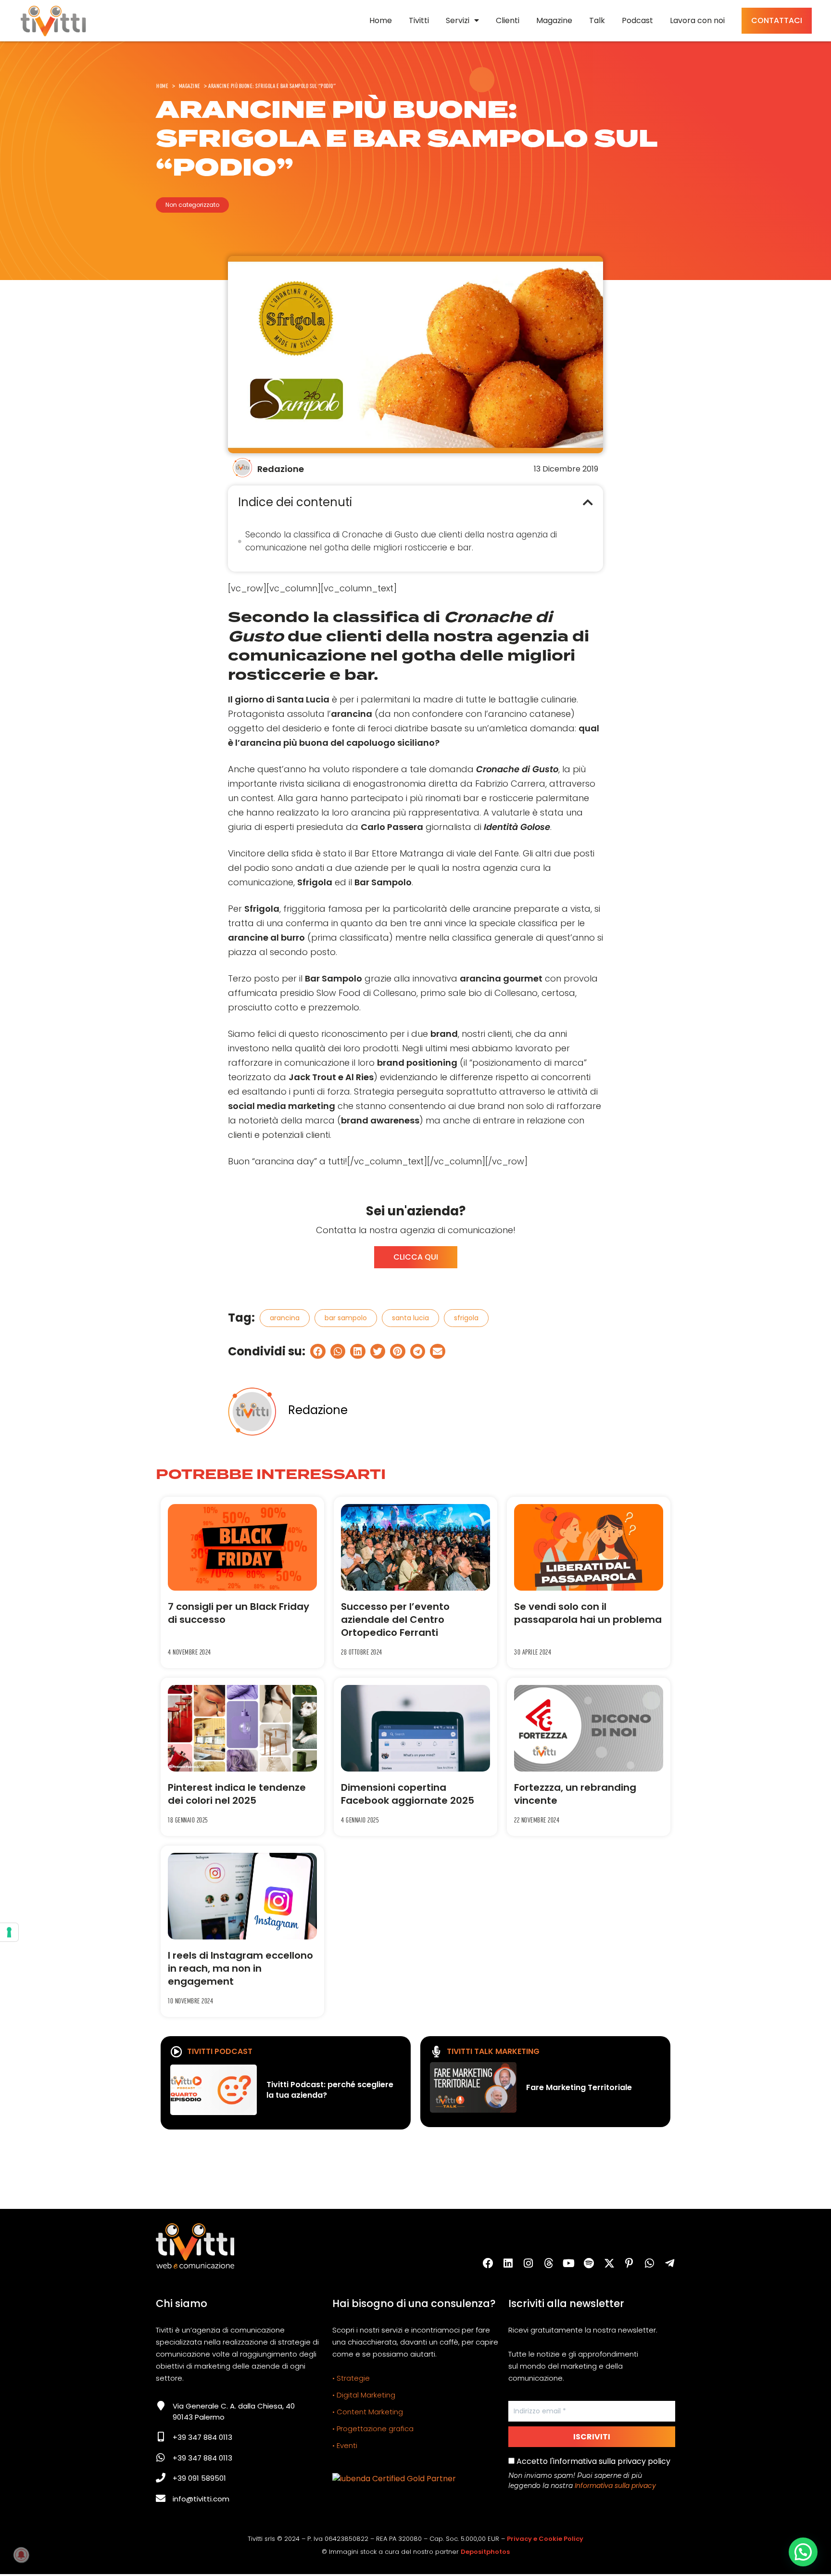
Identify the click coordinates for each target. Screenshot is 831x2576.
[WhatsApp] (650, 2263)
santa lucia (410, 1318)
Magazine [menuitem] (554, 20)
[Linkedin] (508, 2263)
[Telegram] (670, 2263)
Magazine (190, 86)
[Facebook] (488, 2263)
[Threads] (549, 2263)
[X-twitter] (609, 2263)
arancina (285, 1318)
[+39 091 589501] (161, 2478)
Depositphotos (485, 2552)
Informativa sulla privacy (615, 2486)
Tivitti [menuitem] (419, 20)
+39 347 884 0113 (202, 2437)
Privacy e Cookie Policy (545, 2539)
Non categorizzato (192, 205)
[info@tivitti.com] (161, 2499)
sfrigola (466, 1318)
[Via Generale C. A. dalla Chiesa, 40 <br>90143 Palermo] (161, 2406)
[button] (588, 502)
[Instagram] (529, 2263)
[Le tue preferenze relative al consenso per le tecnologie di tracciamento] (9, 1932)
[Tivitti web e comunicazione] (53, 21)
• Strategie (351, 2378)
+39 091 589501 (199, 2478)
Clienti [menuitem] (508, 20)
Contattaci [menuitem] (777, 20)
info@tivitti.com (201, 2499)
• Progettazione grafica (373, 2429)
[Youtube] (569, 2263)
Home (162, 86)
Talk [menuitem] (597, 20)
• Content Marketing (368, 2412)
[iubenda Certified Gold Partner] (394, 2479)
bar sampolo (346, 1318)
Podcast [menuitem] (637, 20)
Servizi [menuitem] (458, 20)
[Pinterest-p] (630, 2263)
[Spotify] (589, 2263)
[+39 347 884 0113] (161, 2437)
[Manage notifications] (21, 2555)
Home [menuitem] (381, 20)
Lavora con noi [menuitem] (697, 20)
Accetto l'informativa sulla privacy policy (592, 2461)
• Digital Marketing (364, 2395)
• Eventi (345, 2445)
